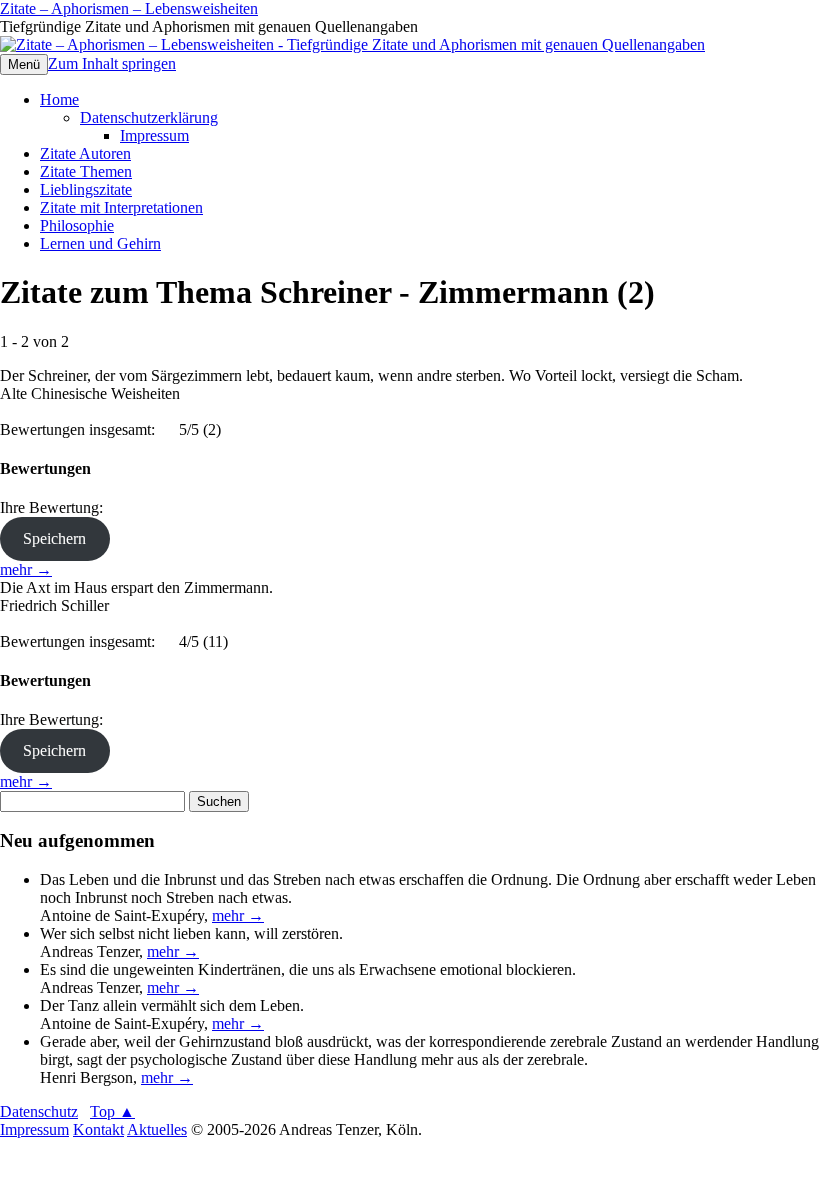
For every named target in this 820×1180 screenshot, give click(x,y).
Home (59, 99)
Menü (24, 64)
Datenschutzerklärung (149, 117)
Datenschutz (39, 1111)
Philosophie (77, 225)
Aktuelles (157, 1129)
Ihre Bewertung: (55, 507)
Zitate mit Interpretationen (121, 207)
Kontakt (98, 1129)
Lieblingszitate (86, 189)
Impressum (154, 135)
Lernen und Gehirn (100, 243)
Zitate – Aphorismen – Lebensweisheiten (129, 8)
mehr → (26, 569)
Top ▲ (112, 1111)
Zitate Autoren (85, 153)
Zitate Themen (86, 171)
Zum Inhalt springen (112, 63)
